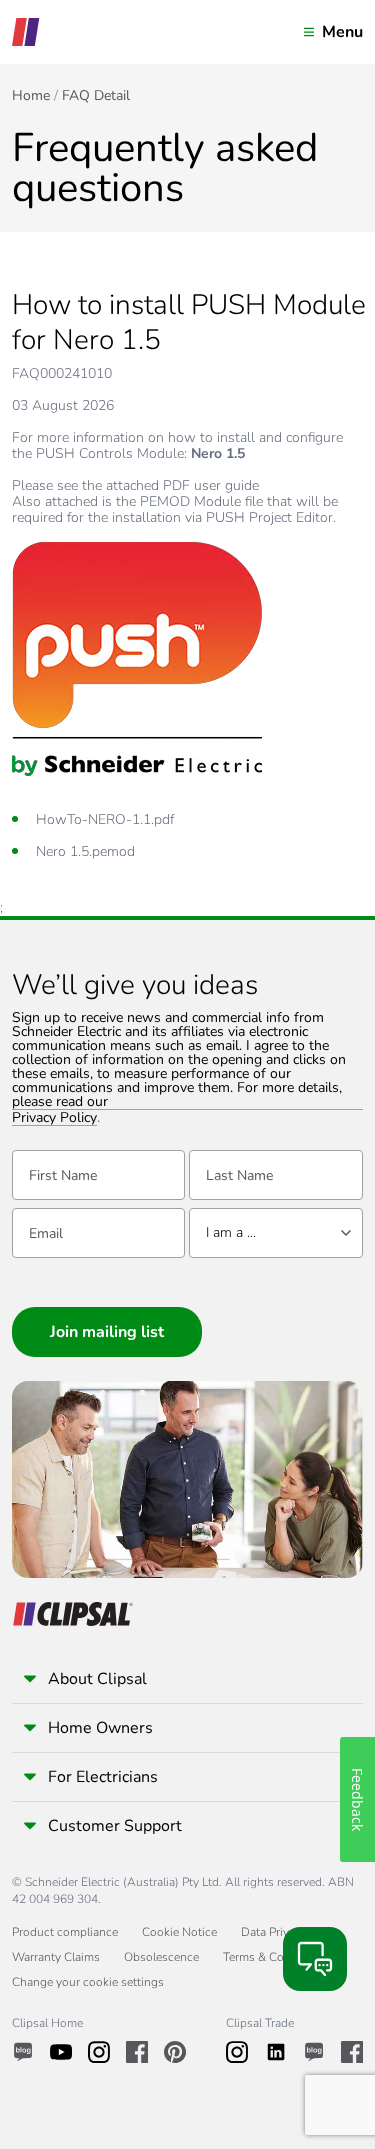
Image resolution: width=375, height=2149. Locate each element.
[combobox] (275, 1233)
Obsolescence (161, 1957)
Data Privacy (274, 1932)
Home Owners (100, 1728)
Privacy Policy (54, 1118)
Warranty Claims (56, 1957)
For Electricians (103, 1777)
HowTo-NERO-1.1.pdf (105, 819)
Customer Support (115, 1826)
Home (31, 96)
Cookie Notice (179, 1932)
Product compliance (65, 1932)
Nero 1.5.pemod (85, 851)
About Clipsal (97, 1679)
